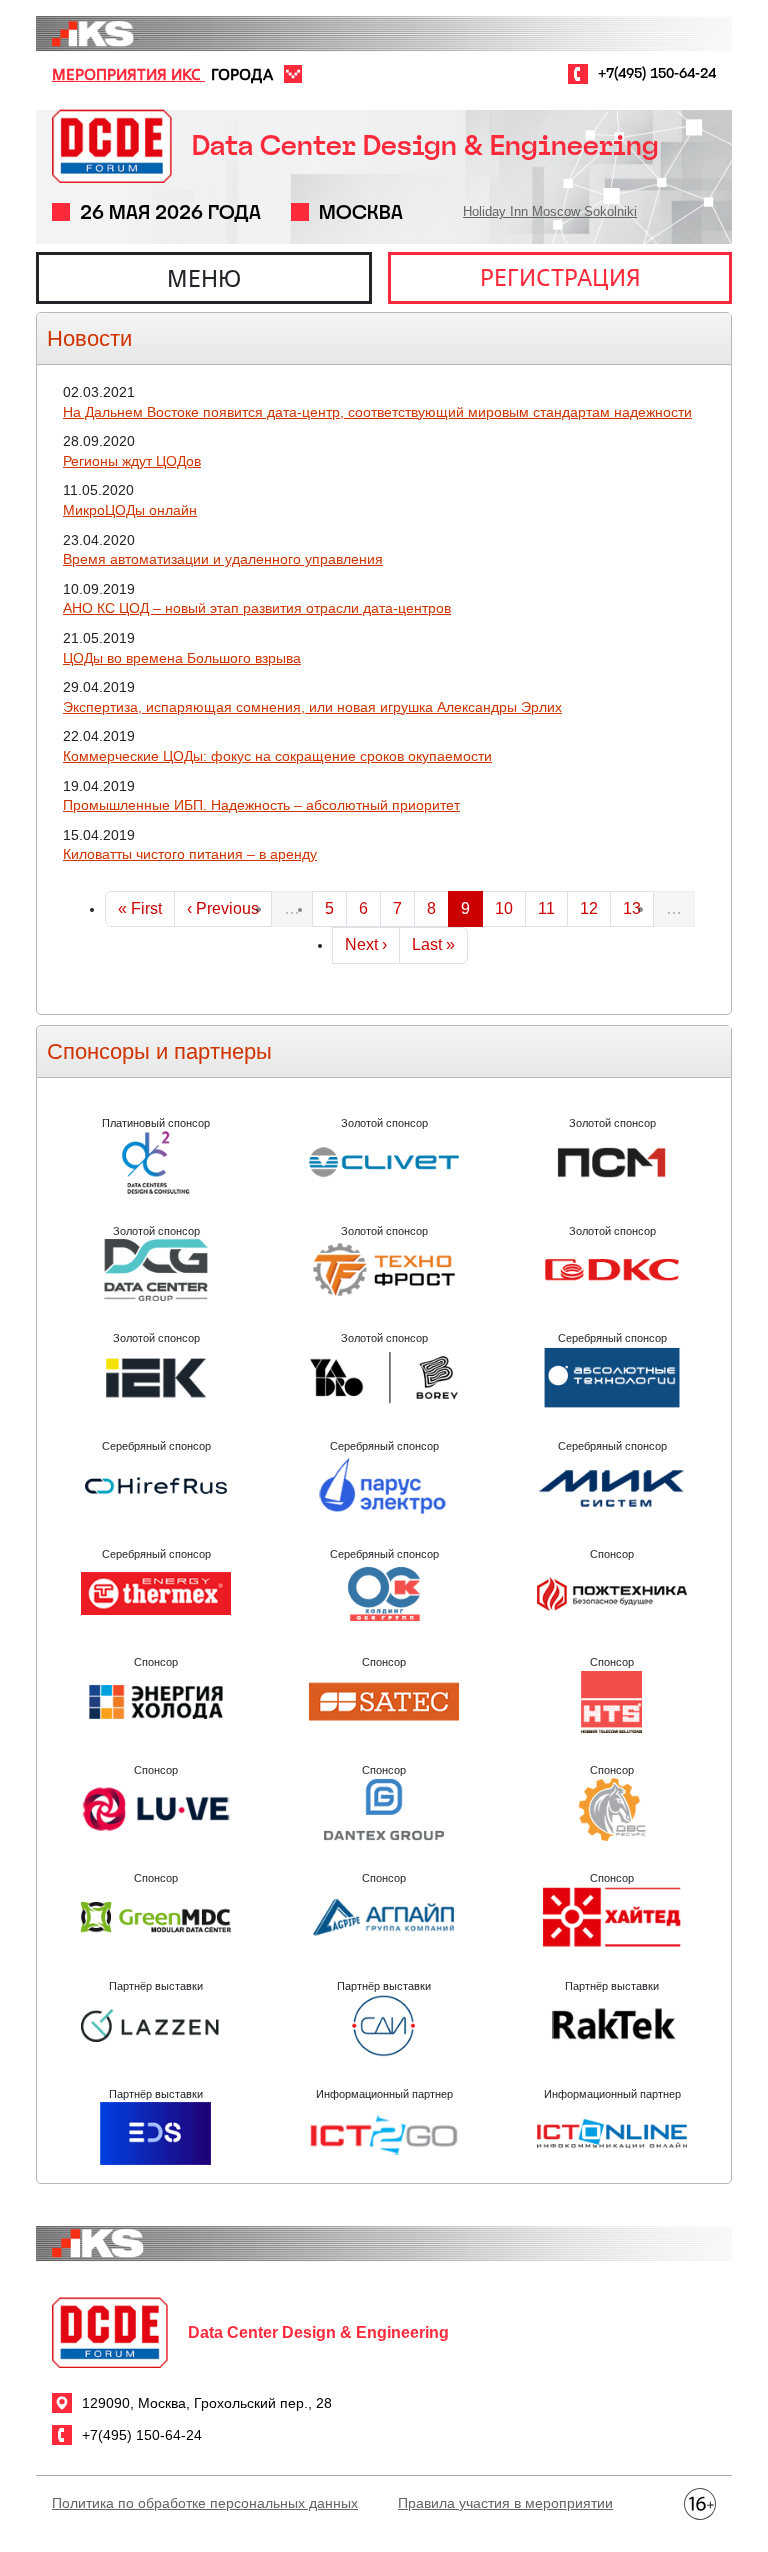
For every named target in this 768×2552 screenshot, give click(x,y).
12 (595, 908)
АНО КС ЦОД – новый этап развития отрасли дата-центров (257, 608)
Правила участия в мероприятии (505, 2503)
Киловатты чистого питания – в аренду (190, 854)
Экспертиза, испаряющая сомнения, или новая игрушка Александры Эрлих (312, 707)
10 (510, 908)
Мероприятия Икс (128, 74)
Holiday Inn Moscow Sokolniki (550, 211)
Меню (204, 278)
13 (638, 908)
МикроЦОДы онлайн (130, 510)
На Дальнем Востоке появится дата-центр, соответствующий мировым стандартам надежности (377, 412)
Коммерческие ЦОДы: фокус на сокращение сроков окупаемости (277, 756)
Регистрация (560, 277)
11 (552, 908)
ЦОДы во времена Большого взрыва (182, 658)
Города (242, 74)
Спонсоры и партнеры (159, 1051)
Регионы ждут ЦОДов (132, 461)
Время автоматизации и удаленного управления (223, 559)
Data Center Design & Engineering (425, 145)
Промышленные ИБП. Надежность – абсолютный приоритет (261, 805)
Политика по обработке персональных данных (205, 2503)
